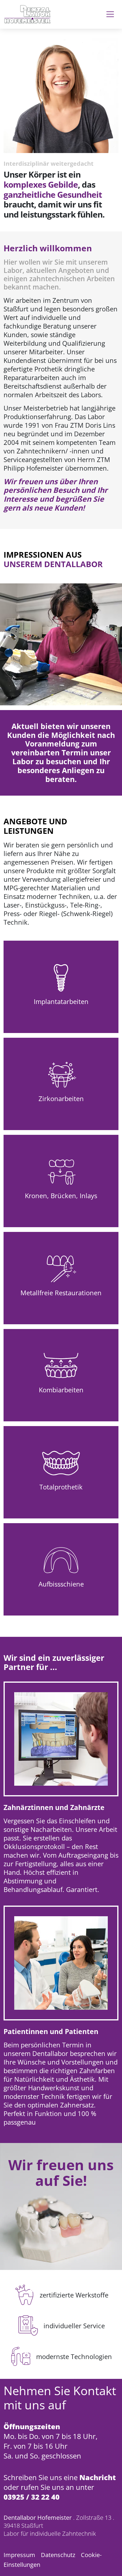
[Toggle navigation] (110, 14)
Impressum (19, 2555)
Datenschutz (58, 2555)
